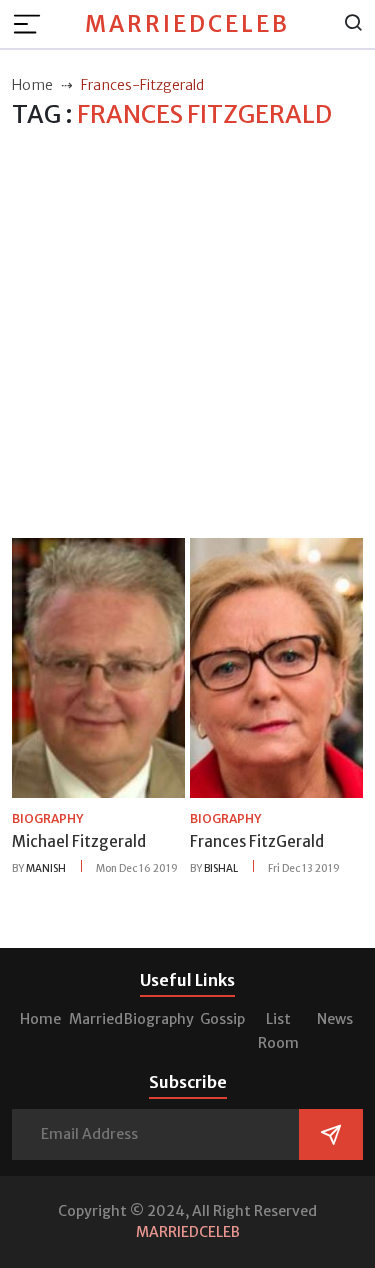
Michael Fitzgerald (79, 841)
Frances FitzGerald (257, 841)
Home (40, 1019)
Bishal (221, 868)
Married (96, 1019)
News (335, 1019)
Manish (46, 868)
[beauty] (98, 667)
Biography (159, 1019)
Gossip (222, 1019)
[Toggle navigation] (33, 24)
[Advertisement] (187, 334)
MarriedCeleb (187, 24)
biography (47, 818)
